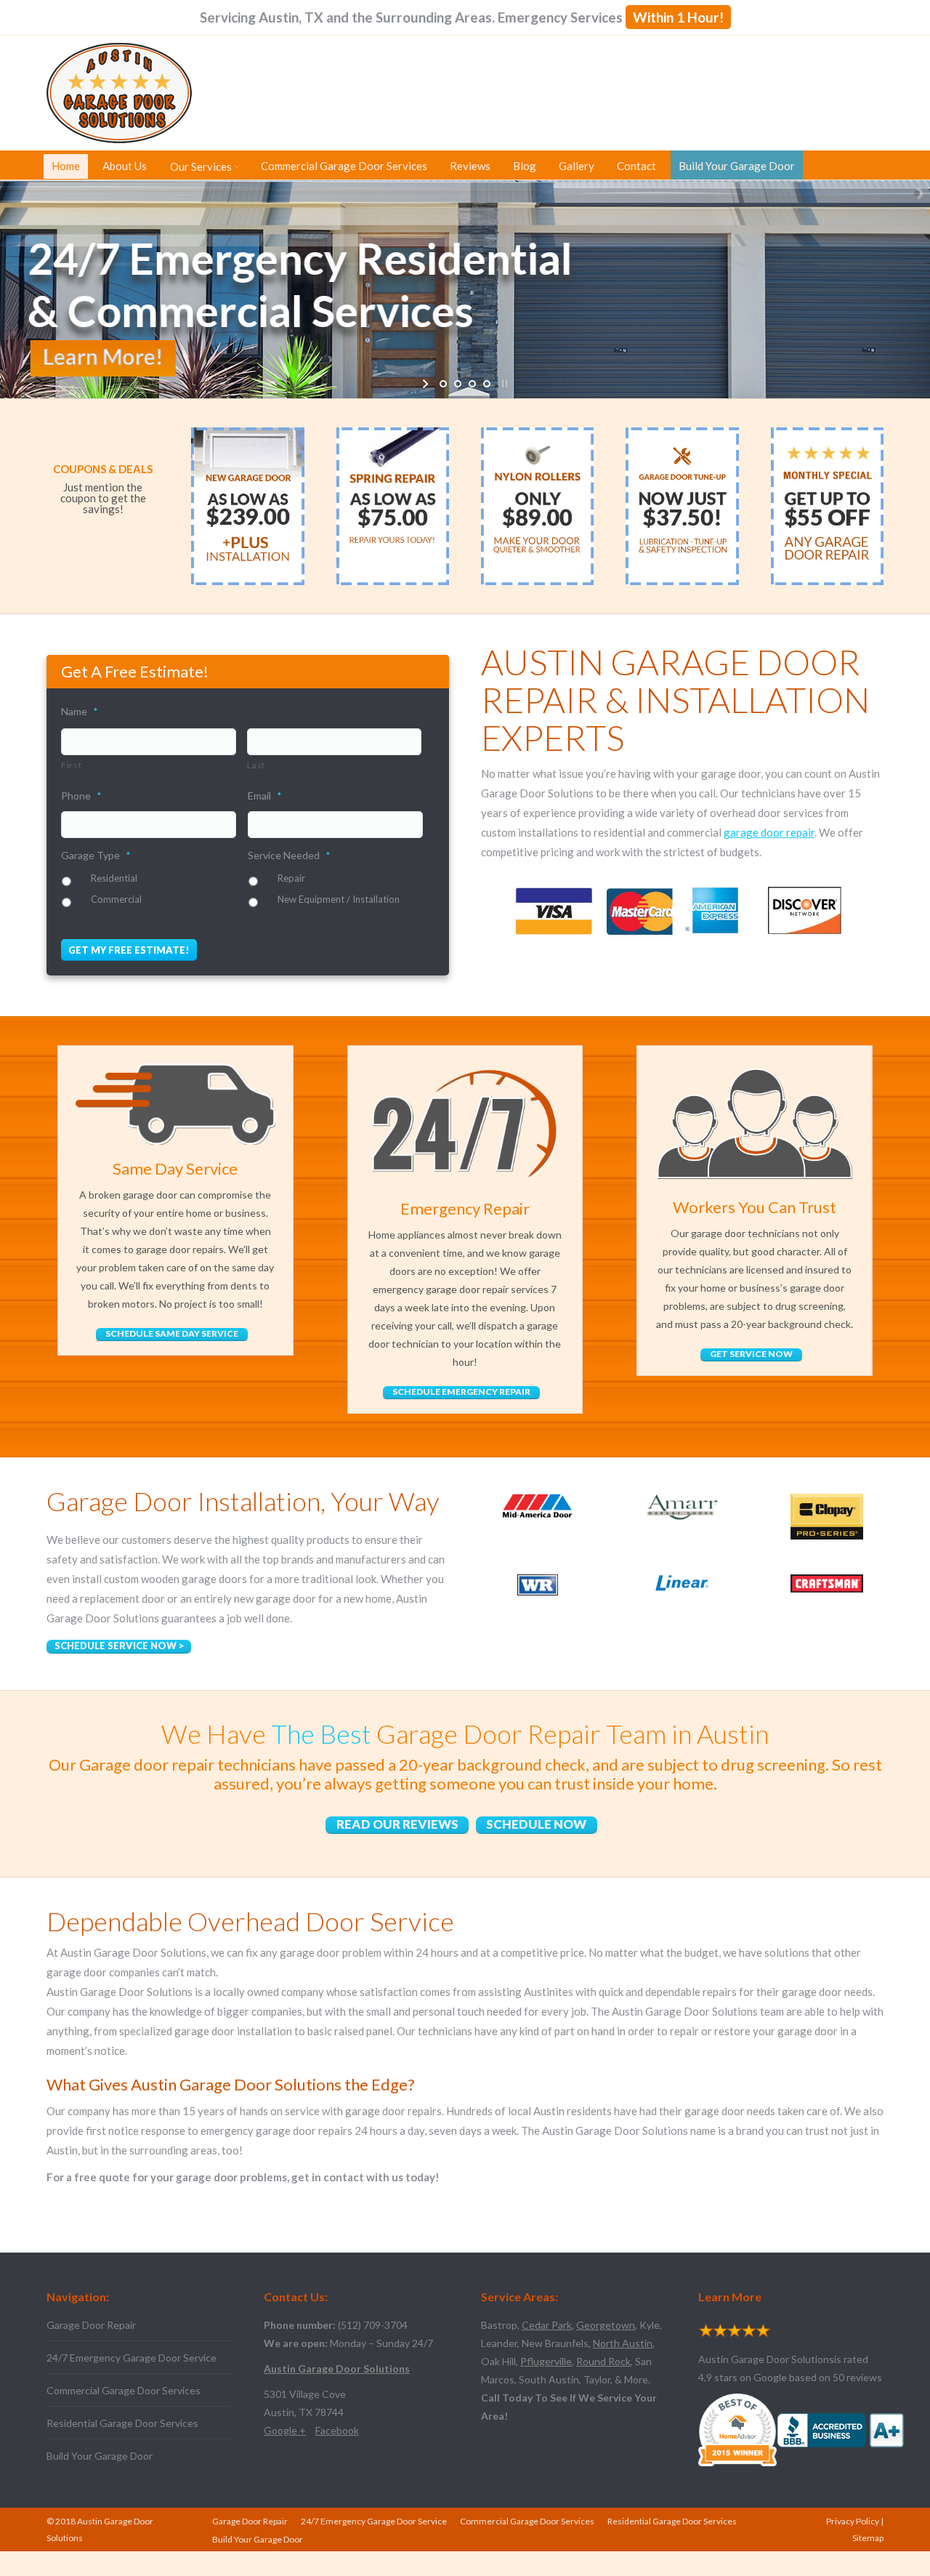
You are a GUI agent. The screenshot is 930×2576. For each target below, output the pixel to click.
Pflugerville (546, 2361)
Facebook (337, 2430)
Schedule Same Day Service (172, 1333)
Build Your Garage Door (100, 2456)
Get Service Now (751, 1354)
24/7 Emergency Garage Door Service (132, 2358)
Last (256, 765)
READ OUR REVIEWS (397, 1824)
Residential (114, 878)
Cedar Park (547, 2325)
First (71, 765)
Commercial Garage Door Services (124, 2390)
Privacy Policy (853, 2521)
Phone (81, 796)
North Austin (623, 2343)
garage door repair (769, 832)
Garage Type (96, 855)
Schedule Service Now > (119, 1646)
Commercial (116, 899)
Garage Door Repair (91, 2325)
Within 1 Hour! (678, 17)
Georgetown (606, 2325)
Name (80, 711)
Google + (285, 2430)
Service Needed (289, 855)
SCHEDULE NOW (536, 1824)
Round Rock (603, 2361)
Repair (291, 878)
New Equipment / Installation (339, 899)
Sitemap (868, 2538)
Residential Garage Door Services (122, 2423)
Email (265, 796)
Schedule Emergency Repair (461, 1392)
